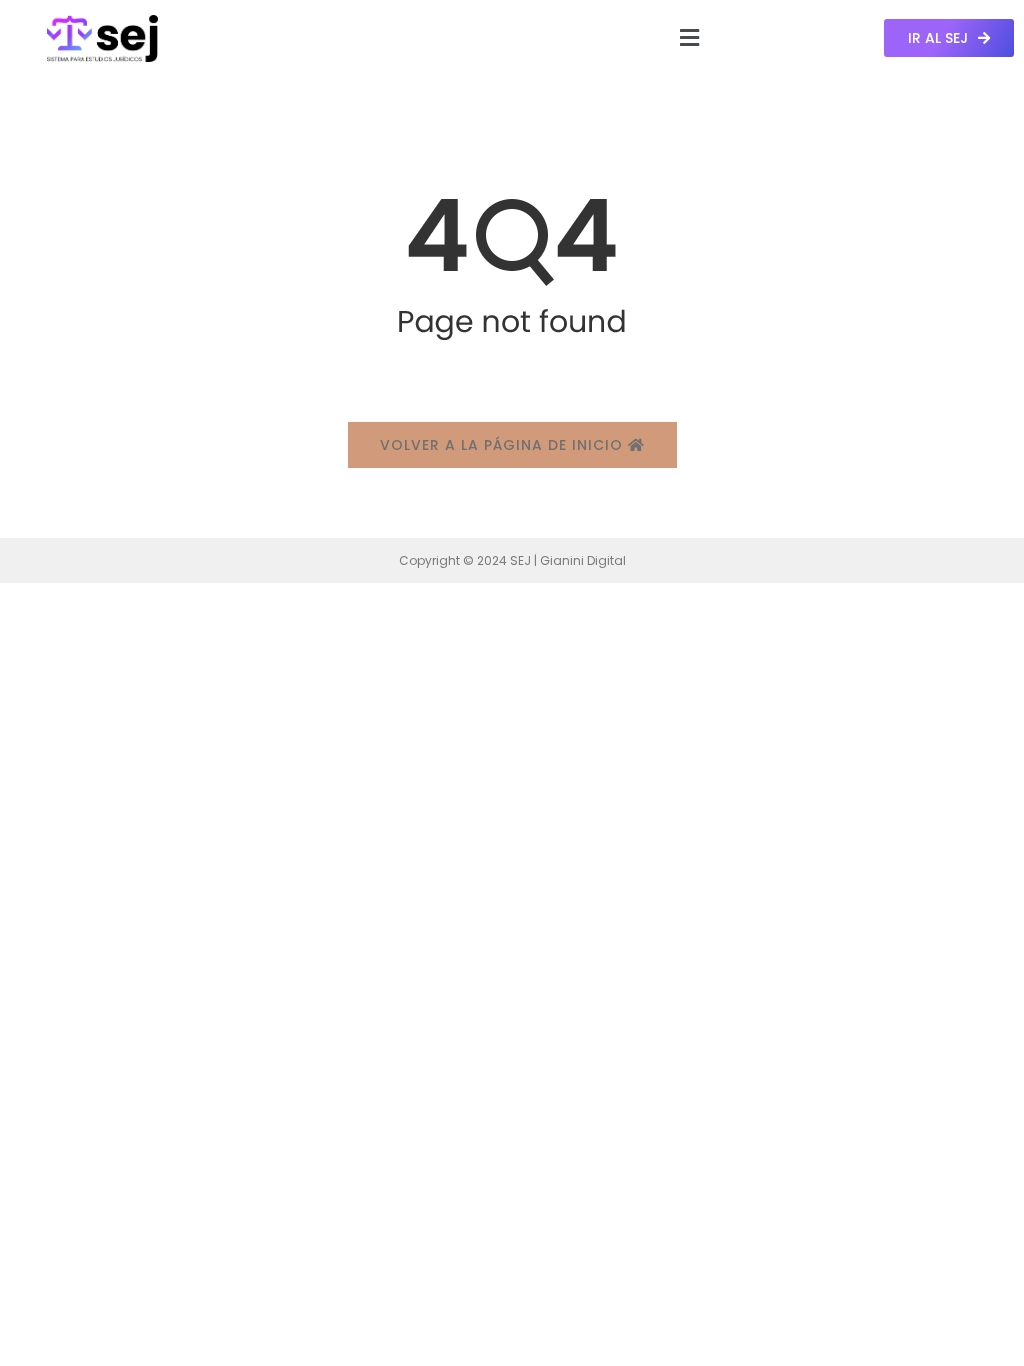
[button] (689, 38)
